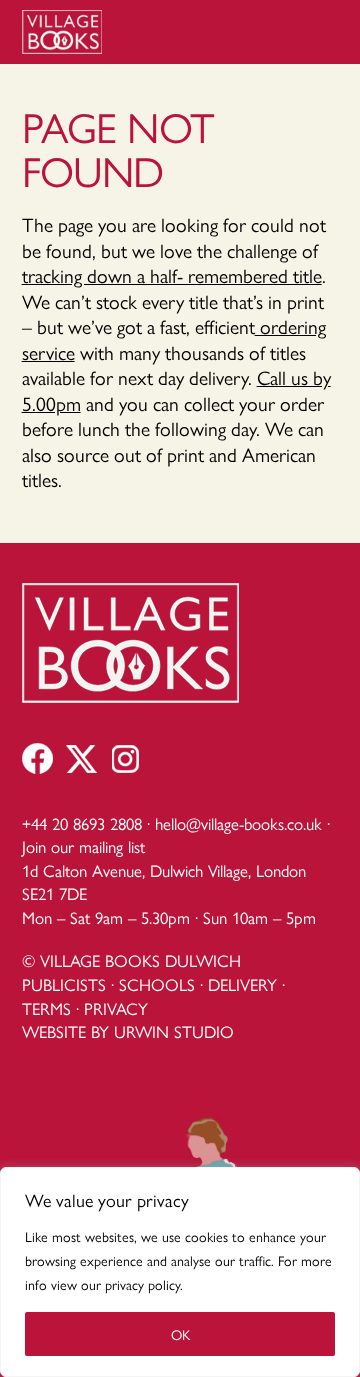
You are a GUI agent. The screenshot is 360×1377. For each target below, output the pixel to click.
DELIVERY (242, 984)
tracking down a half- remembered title (172, 275)
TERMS (46, 1008)
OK (180, 1334)
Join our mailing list (83, 846)
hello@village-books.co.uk (238, 823)
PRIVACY (116, 1008)
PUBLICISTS (64, 984)
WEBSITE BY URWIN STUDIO (128, 1031)
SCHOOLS (157, 984)
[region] (180, 1272)
